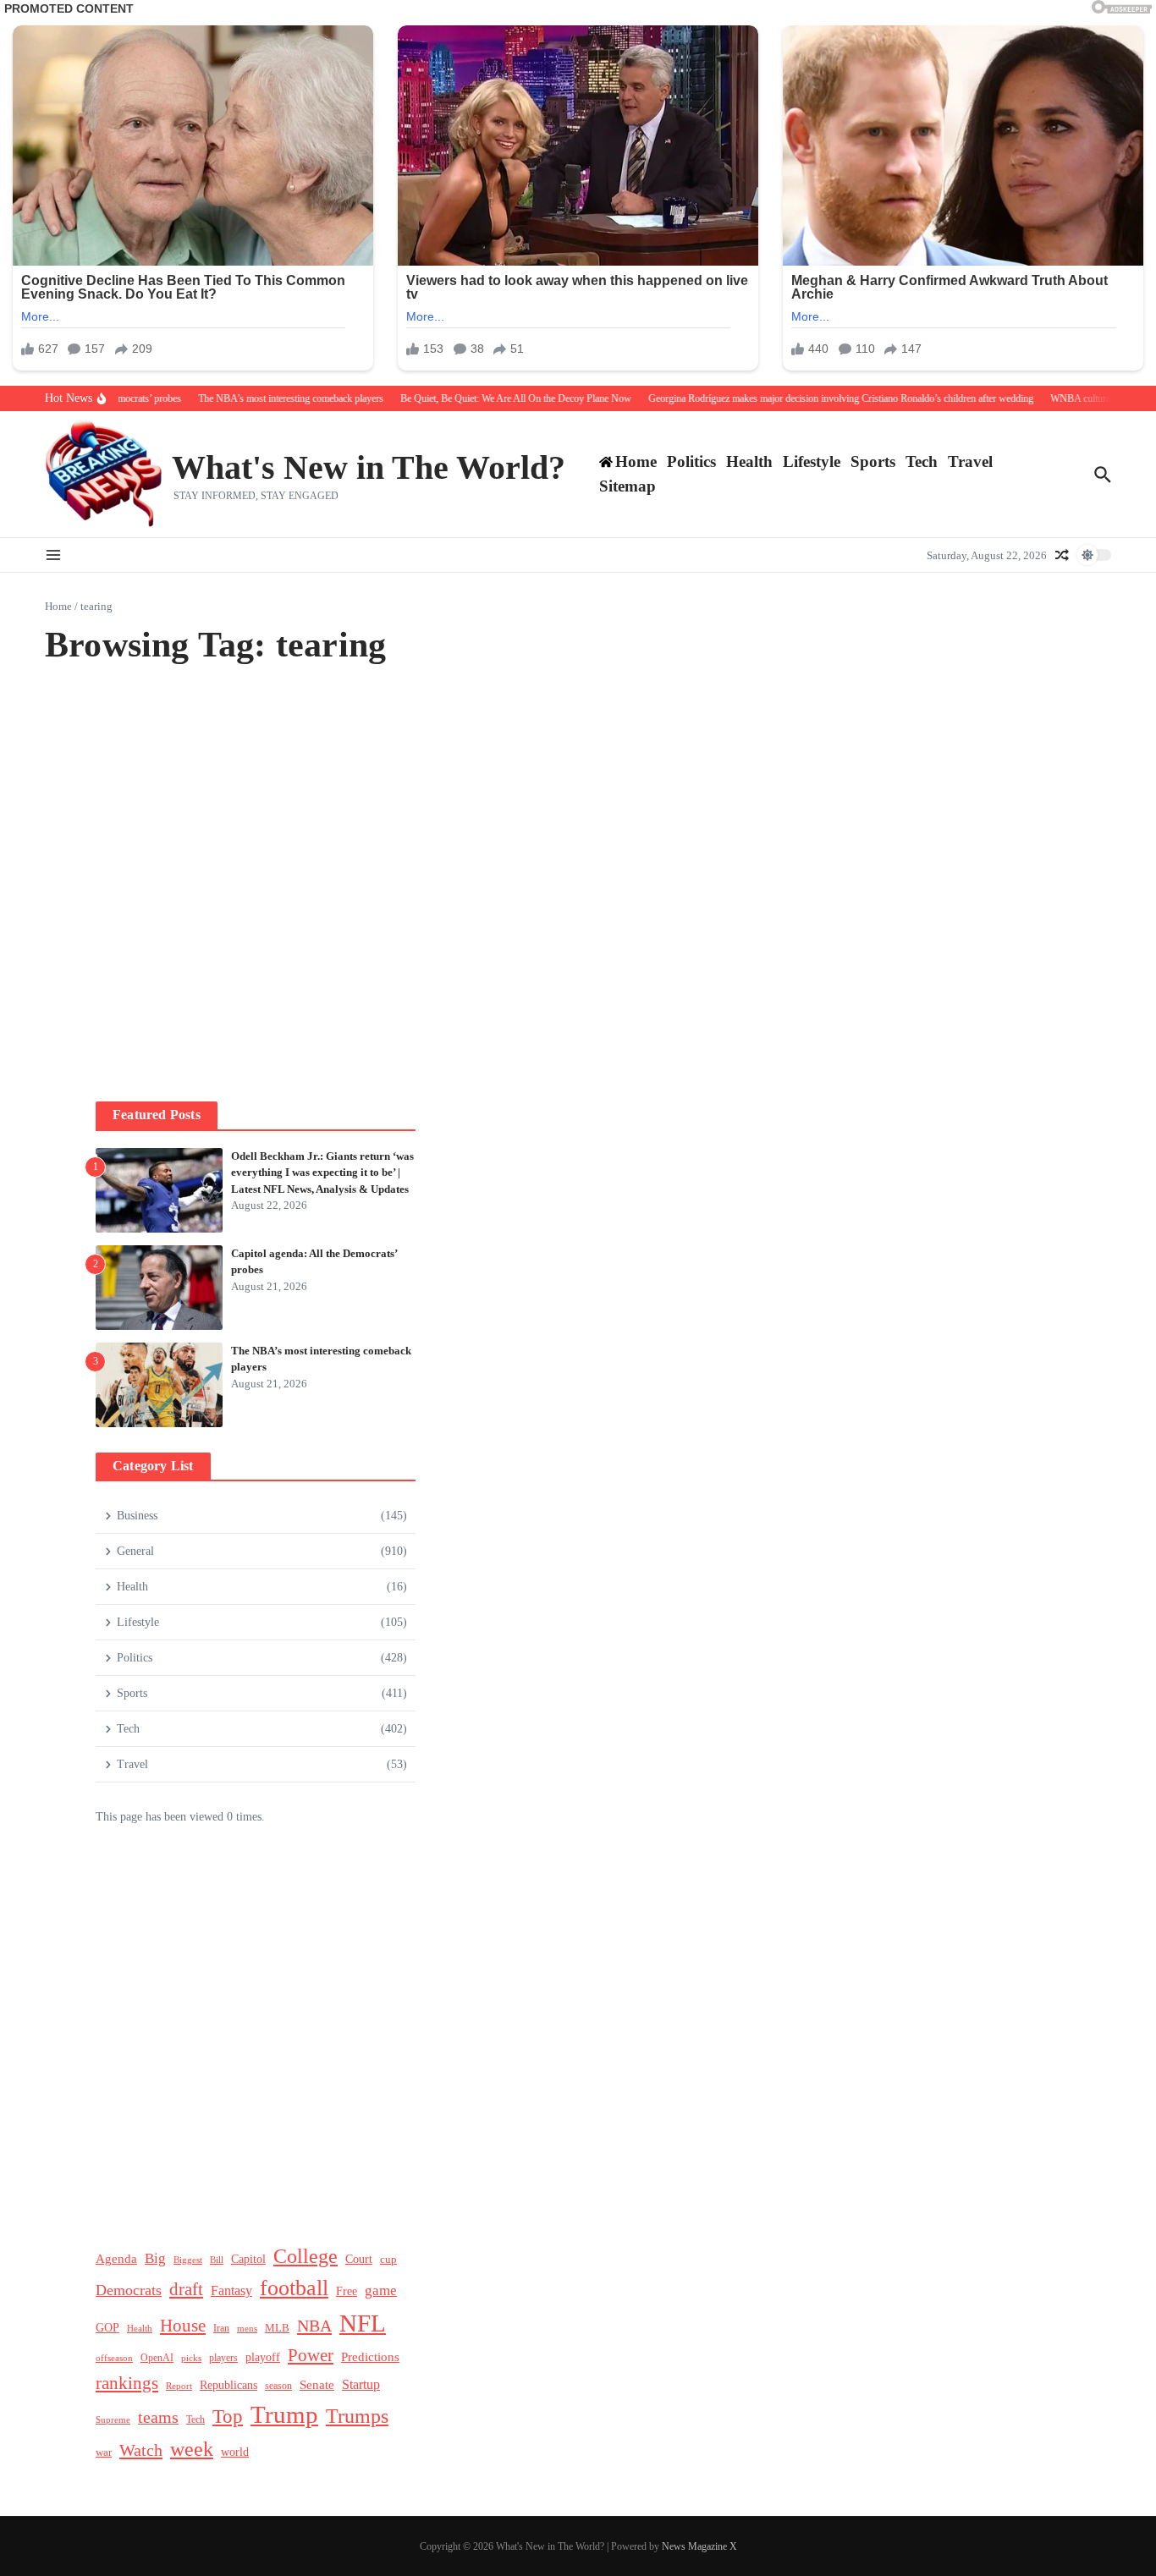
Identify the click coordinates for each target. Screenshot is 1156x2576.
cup (388, 2259)
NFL (363, 2323)
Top (228, 2416)
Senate (317, 2385)
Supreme (113, 2419)
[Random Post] (1062, 555)
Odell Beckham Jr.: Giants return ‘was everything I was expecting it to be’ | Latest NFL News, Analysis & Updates (322, 1173)
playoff (263, 2357)
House (183, 2326)
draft (186, 2289)
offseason (114, 2358)
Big (155, 2258)
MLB (277, 2328)
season (278, 2386)
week (192, 2449)
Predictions (370, 2356)
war (104, 2452)
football (294, 2288)
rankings (127, 2383)
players (223, 2358)
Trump (284, 2414)
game (381, 2290)
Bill (217, 2260)
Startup (361, 2384)
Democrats (129, 2290)
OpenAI (157, 2358)
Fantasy (231, 2290)
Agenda (116, 2259)
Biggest (188, 2260)
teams (158, 2417)
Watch (141, 2450)
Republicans (228, 2385)
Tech (922, 461)
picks (191, 2358)
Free (347, 2291)
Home (58, 606)
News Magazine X (699, 2546)
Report (179, 2386)
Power (311, 2355)
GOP (107, 2328)
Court (359, 2259)
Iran (221, 2329)
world (235, 2452)
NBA (314, 2326)
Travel (970, 461)
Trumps (357, 2416)
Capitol (248, 2259)
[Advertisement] (256, 894)
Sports (873, 461)
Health (749, 461)
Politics (691, 461)
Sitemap (628, 486)
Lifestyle (812, 461)
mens (247, 2329)
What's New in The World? (369, 467)
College (306, 2256)
